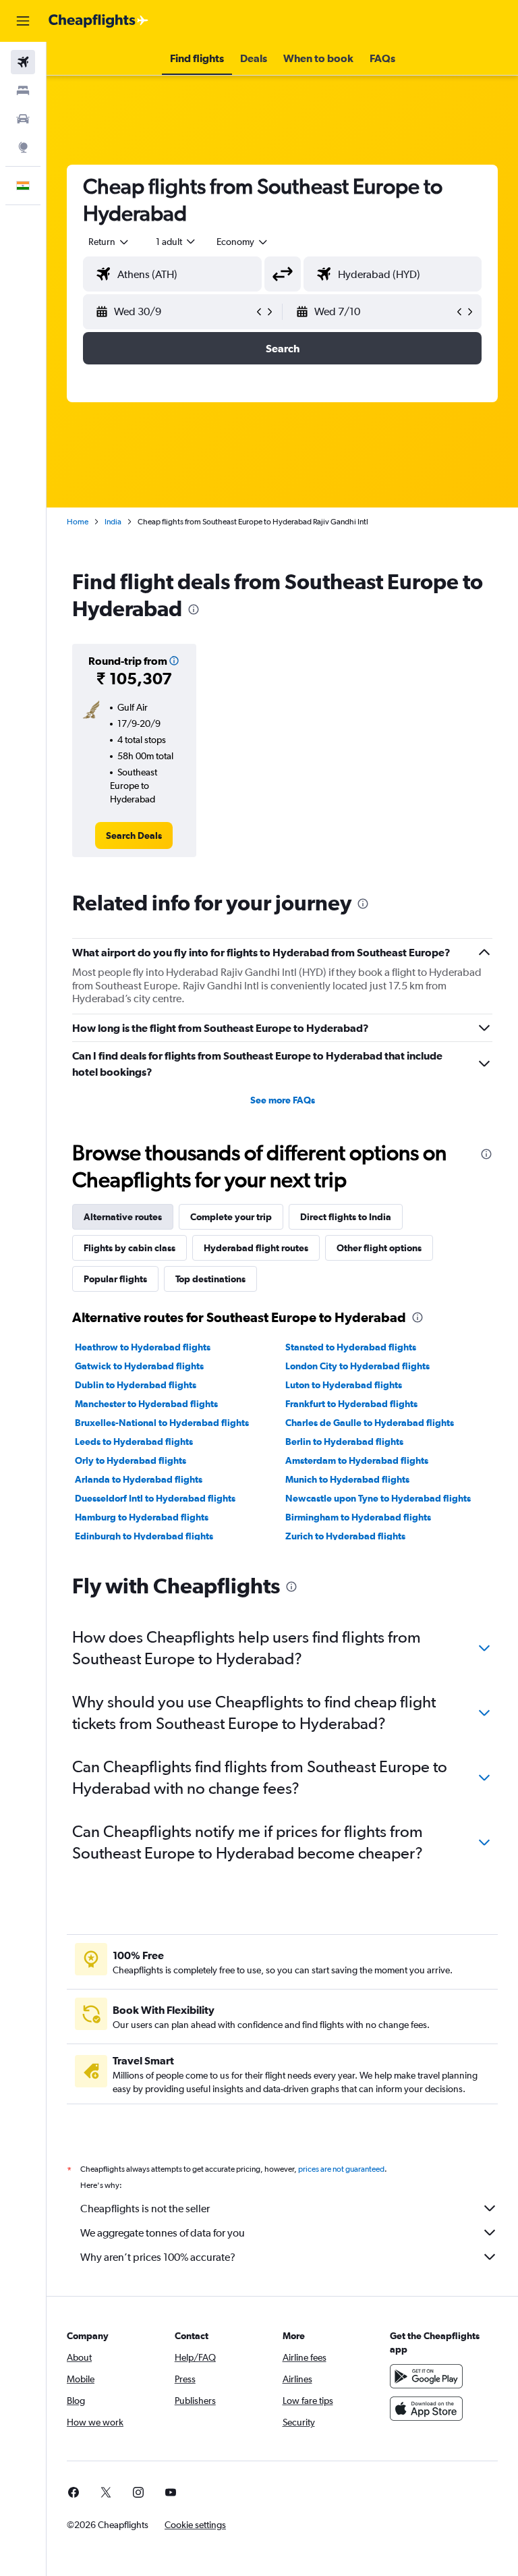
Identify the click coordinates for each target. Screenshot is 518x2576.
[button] (23, 21)
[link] (134, 835)
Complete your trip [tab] (231, 1217)
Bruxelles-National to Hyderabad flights (162, 1423)
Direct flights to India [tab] (346, 1217)
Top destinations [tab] (210, 1279)
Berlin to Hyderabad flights (344, 1442)
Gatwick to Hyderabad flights (139, 1366)
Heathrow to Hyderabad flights (143, 1347)
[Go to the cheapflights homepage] (98, 21)
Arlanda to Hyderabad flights (139, 1479)
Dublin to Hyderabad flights (136, 1385)
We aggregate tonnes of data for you (163, 2233)
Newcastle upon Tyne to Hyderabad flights (378, 1498)
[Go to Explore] (23, 147)
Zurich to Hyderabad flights (345, 1536)
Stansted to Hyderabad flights (351, 1347)
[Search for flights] (23, 62)
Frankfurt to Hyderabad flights (351, 1404)
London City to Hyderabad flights (357, 1366)
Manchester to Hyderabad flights (146, 1404)
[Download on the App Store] (426, 2409)
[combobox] (243, 242)
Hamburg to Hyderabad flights (142, 1517)
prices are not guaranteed (341, 2169)
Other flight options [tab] (379, 1248)
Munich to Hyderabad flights (347, 1479)
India (113, 522)
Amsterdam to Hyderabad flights (357, 1460)
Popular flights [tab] (115, 1279)
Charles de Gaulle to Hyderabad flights (370, 1423)
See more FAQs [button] (283, 1100)
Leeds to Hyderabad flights (134, 1442)
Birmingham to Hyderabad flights (358, 1517)
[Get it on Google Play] (426, 2376)
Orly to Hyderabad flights (131, 1460)
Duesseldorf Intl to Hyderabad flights (155, 1498)
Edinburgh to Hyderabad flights (144, 1536)
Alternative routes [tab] (123, 1217)
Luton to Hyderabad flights (344, 1385)
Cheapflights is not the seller (145, 2209)
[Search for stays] (23, 90)
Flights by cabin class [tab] (129, 1248)
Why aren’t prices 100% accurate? (158, 2257)
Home (78, 522)
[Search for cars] (23, 119)
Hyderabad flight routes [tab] (256, 1248)
